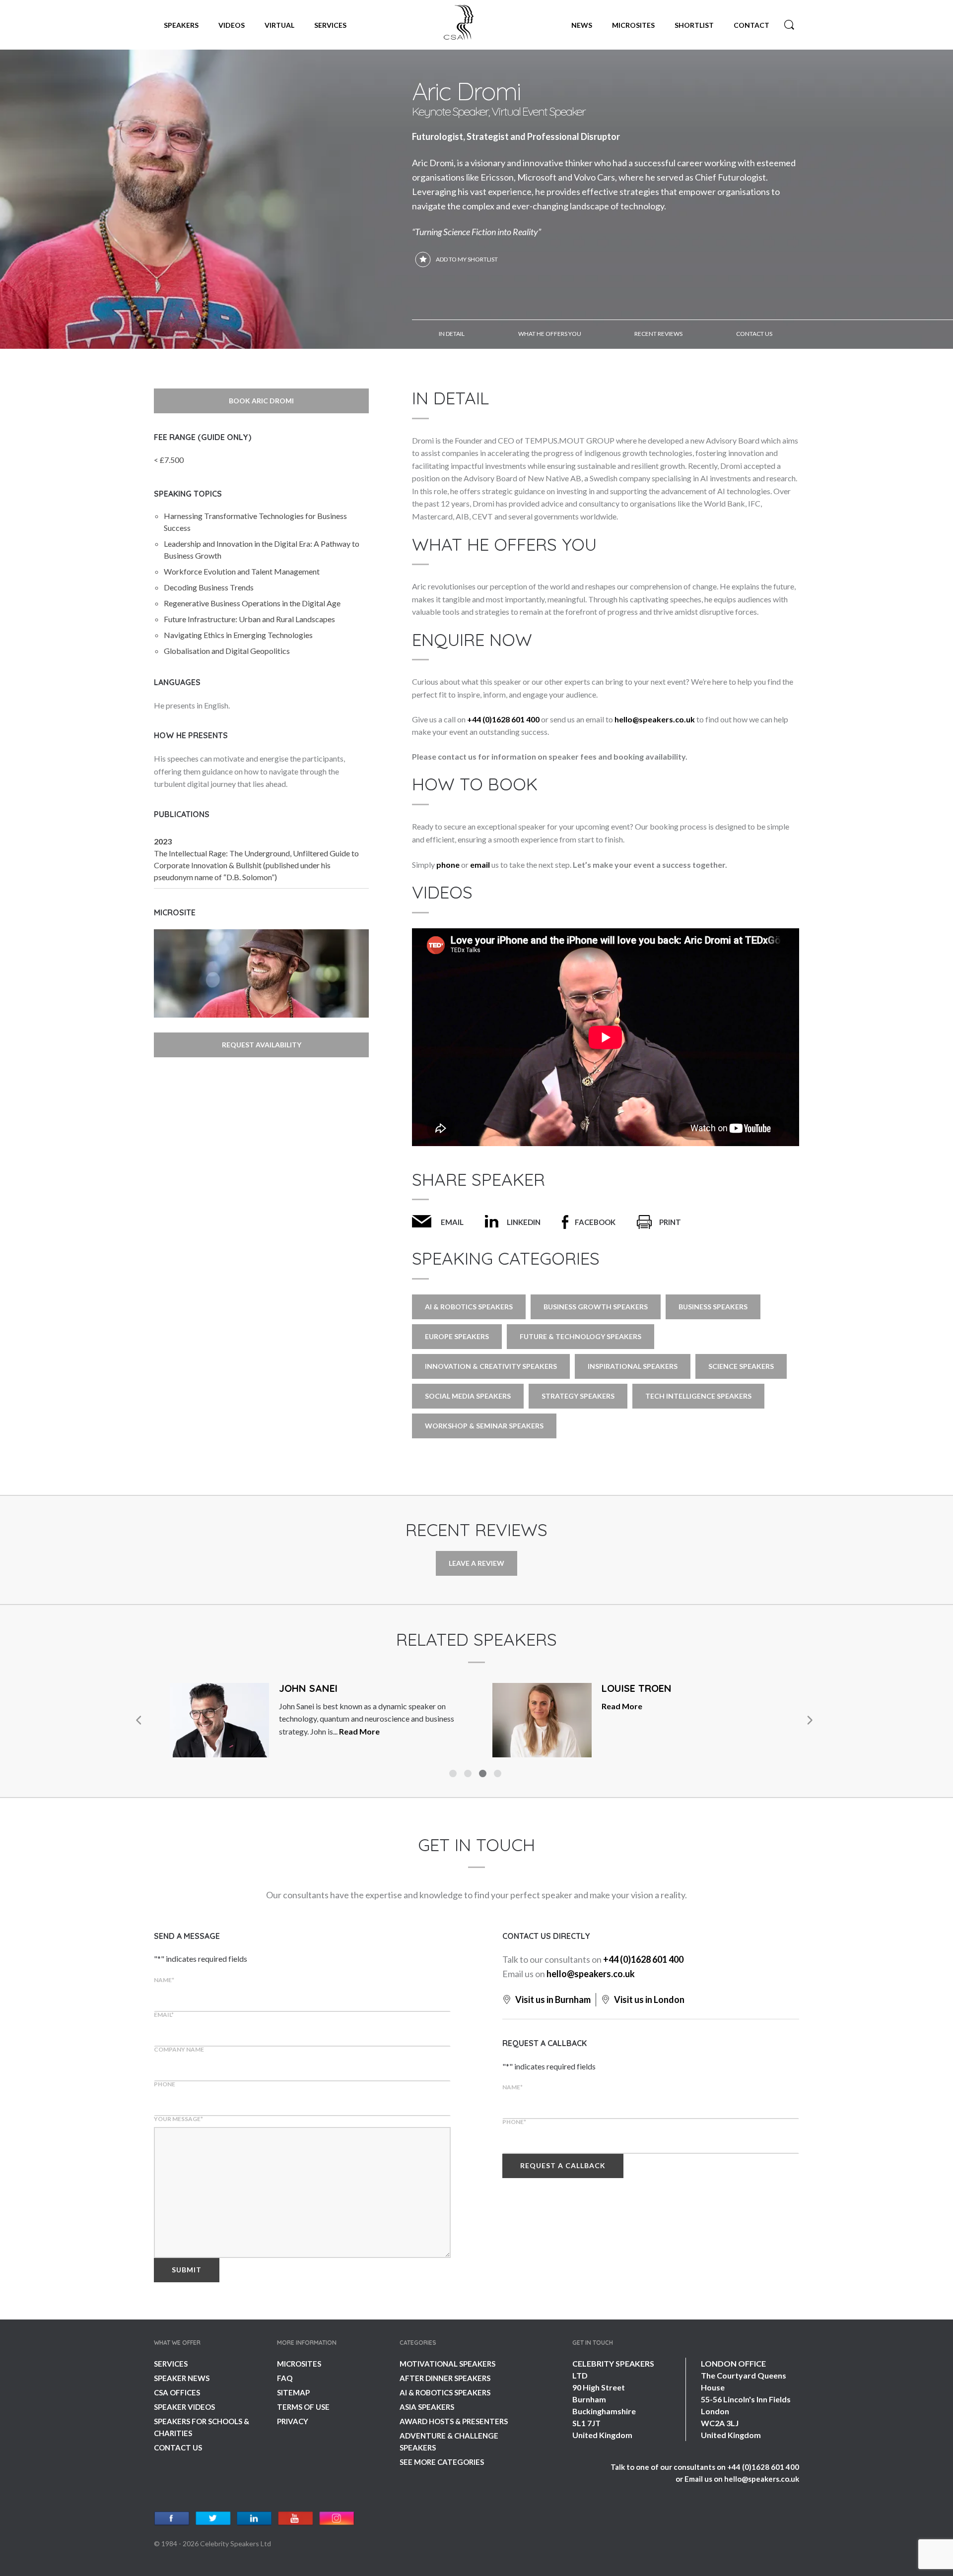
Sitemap (293, 2392)
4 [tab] (499, 1775)
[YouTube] (296, 2519)
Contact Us (178, 2447)
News (582, 25)
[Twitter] (213, 2519)
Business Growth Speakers (596, 1307)
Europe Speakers (457, 1336)
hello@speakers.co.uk (655, 719)
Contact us (754, 334)
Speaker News (182, 2378)
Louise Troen (637, 1688)
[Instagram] (337, 2519)
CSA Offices (177, 2392)
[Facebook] (172, 2519)
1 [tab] (454, 1775)
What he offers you (550, 334)
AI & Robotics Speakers (445, 2392)
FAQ (285, 2378)
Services (330, 25)
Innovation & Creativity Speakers (491, 1366)
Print (670, 1222)
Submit (187, 2270)
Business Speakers (713, 1307)
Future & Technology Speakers (580, 1336)
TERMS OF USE (303, 2407)
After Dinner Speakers (445, 2378)
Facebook (595, 1222)
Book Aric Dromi (261, 401)
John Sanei (308, 1688)
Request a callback (563, 2165)
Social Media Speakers (468, 1396)
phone (448, 865)
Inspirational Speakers (633, 1366)
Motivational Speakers (447, 2364)
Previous (139, 1720)
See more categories (442, 2462)
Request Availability (262, 1045)
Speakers (181, 25)
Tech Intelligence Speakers (698, 1396)
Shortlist (694, 25)
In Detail (452, 334)
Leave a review (476, 1563)
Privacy (293, 2421)
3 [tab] (484, 1775)
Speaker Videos (184, 2407)
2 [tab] (469, 1775)
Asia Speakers (427, 2407)
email (480, 865)
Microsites (633, 25)
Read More (359, 1731)
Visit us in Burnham (552, 1999)
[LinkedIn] (254, 2519)
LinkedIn (524, 1222)
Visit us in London (648, 1999)
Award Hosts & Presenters (454, 2421)
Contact (751, 25)
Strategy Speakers (578, 1396)
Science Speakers (741, 1366)
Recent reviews (658, 334)
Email (452, 1222)
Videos (232, 25)
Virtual (279, 25)
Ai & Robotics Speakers (469, 1307)
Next (809, 1720)
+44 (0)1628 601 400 (503, 719)
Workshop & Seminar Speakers (484, 1426)
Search (789, 25)
